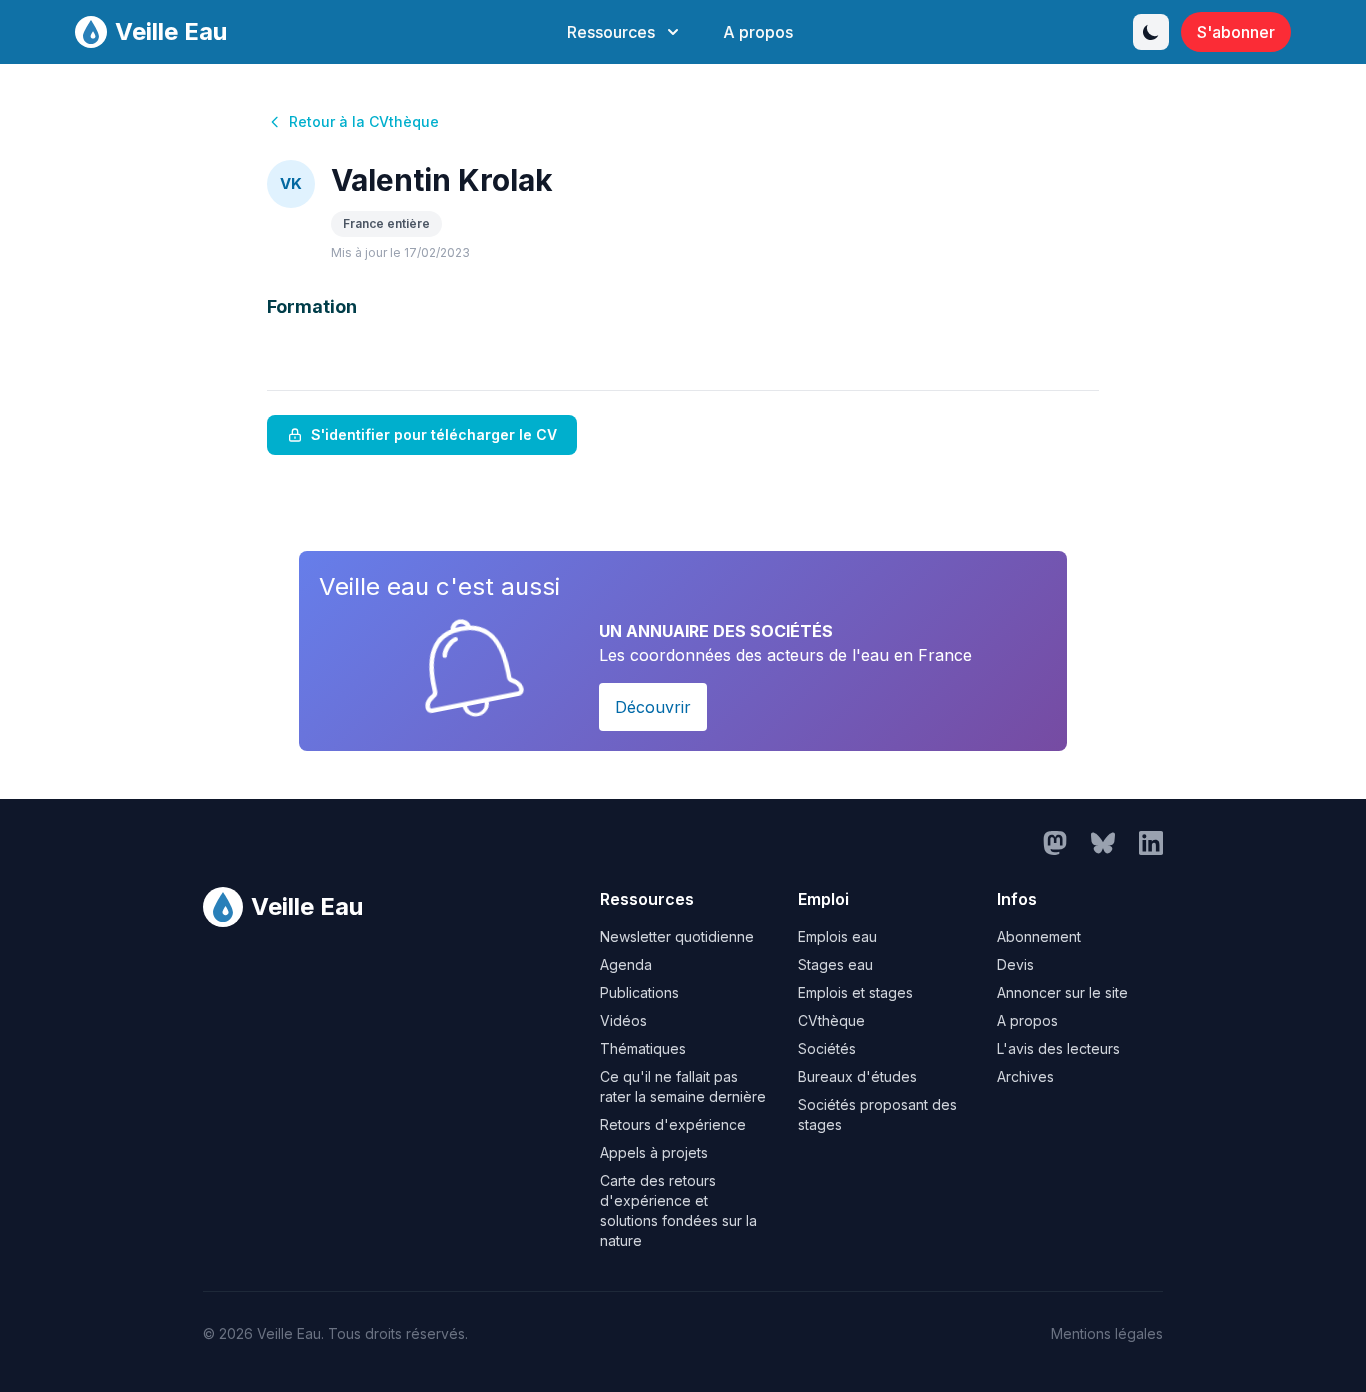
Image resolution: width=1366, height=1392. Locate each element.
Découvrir (653, 707)
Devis (1015, 964)
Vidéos (623, 1020)
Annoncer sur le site (1062, 992)
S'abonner (1236, 32)
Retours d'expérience (673, 1124)
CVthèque (831, 1020)
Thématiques (643, 1048)
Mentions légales (1107, 1333)
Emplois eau (837, 936)
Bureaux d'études (857, 1076)
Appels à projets (654, 1152)
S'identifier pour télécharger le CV (434, 434)
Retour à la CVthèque (364, 121)
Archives (1025, 1076)
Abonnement (1039, 936)
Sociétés (827, 1048)
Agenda (626, 964)
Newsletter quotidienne (677, 936)
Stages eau (835, 964)
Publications (639, 992)
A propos (758, 32)
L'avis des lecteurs (1058, 1048)
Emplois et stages (855, 992)
